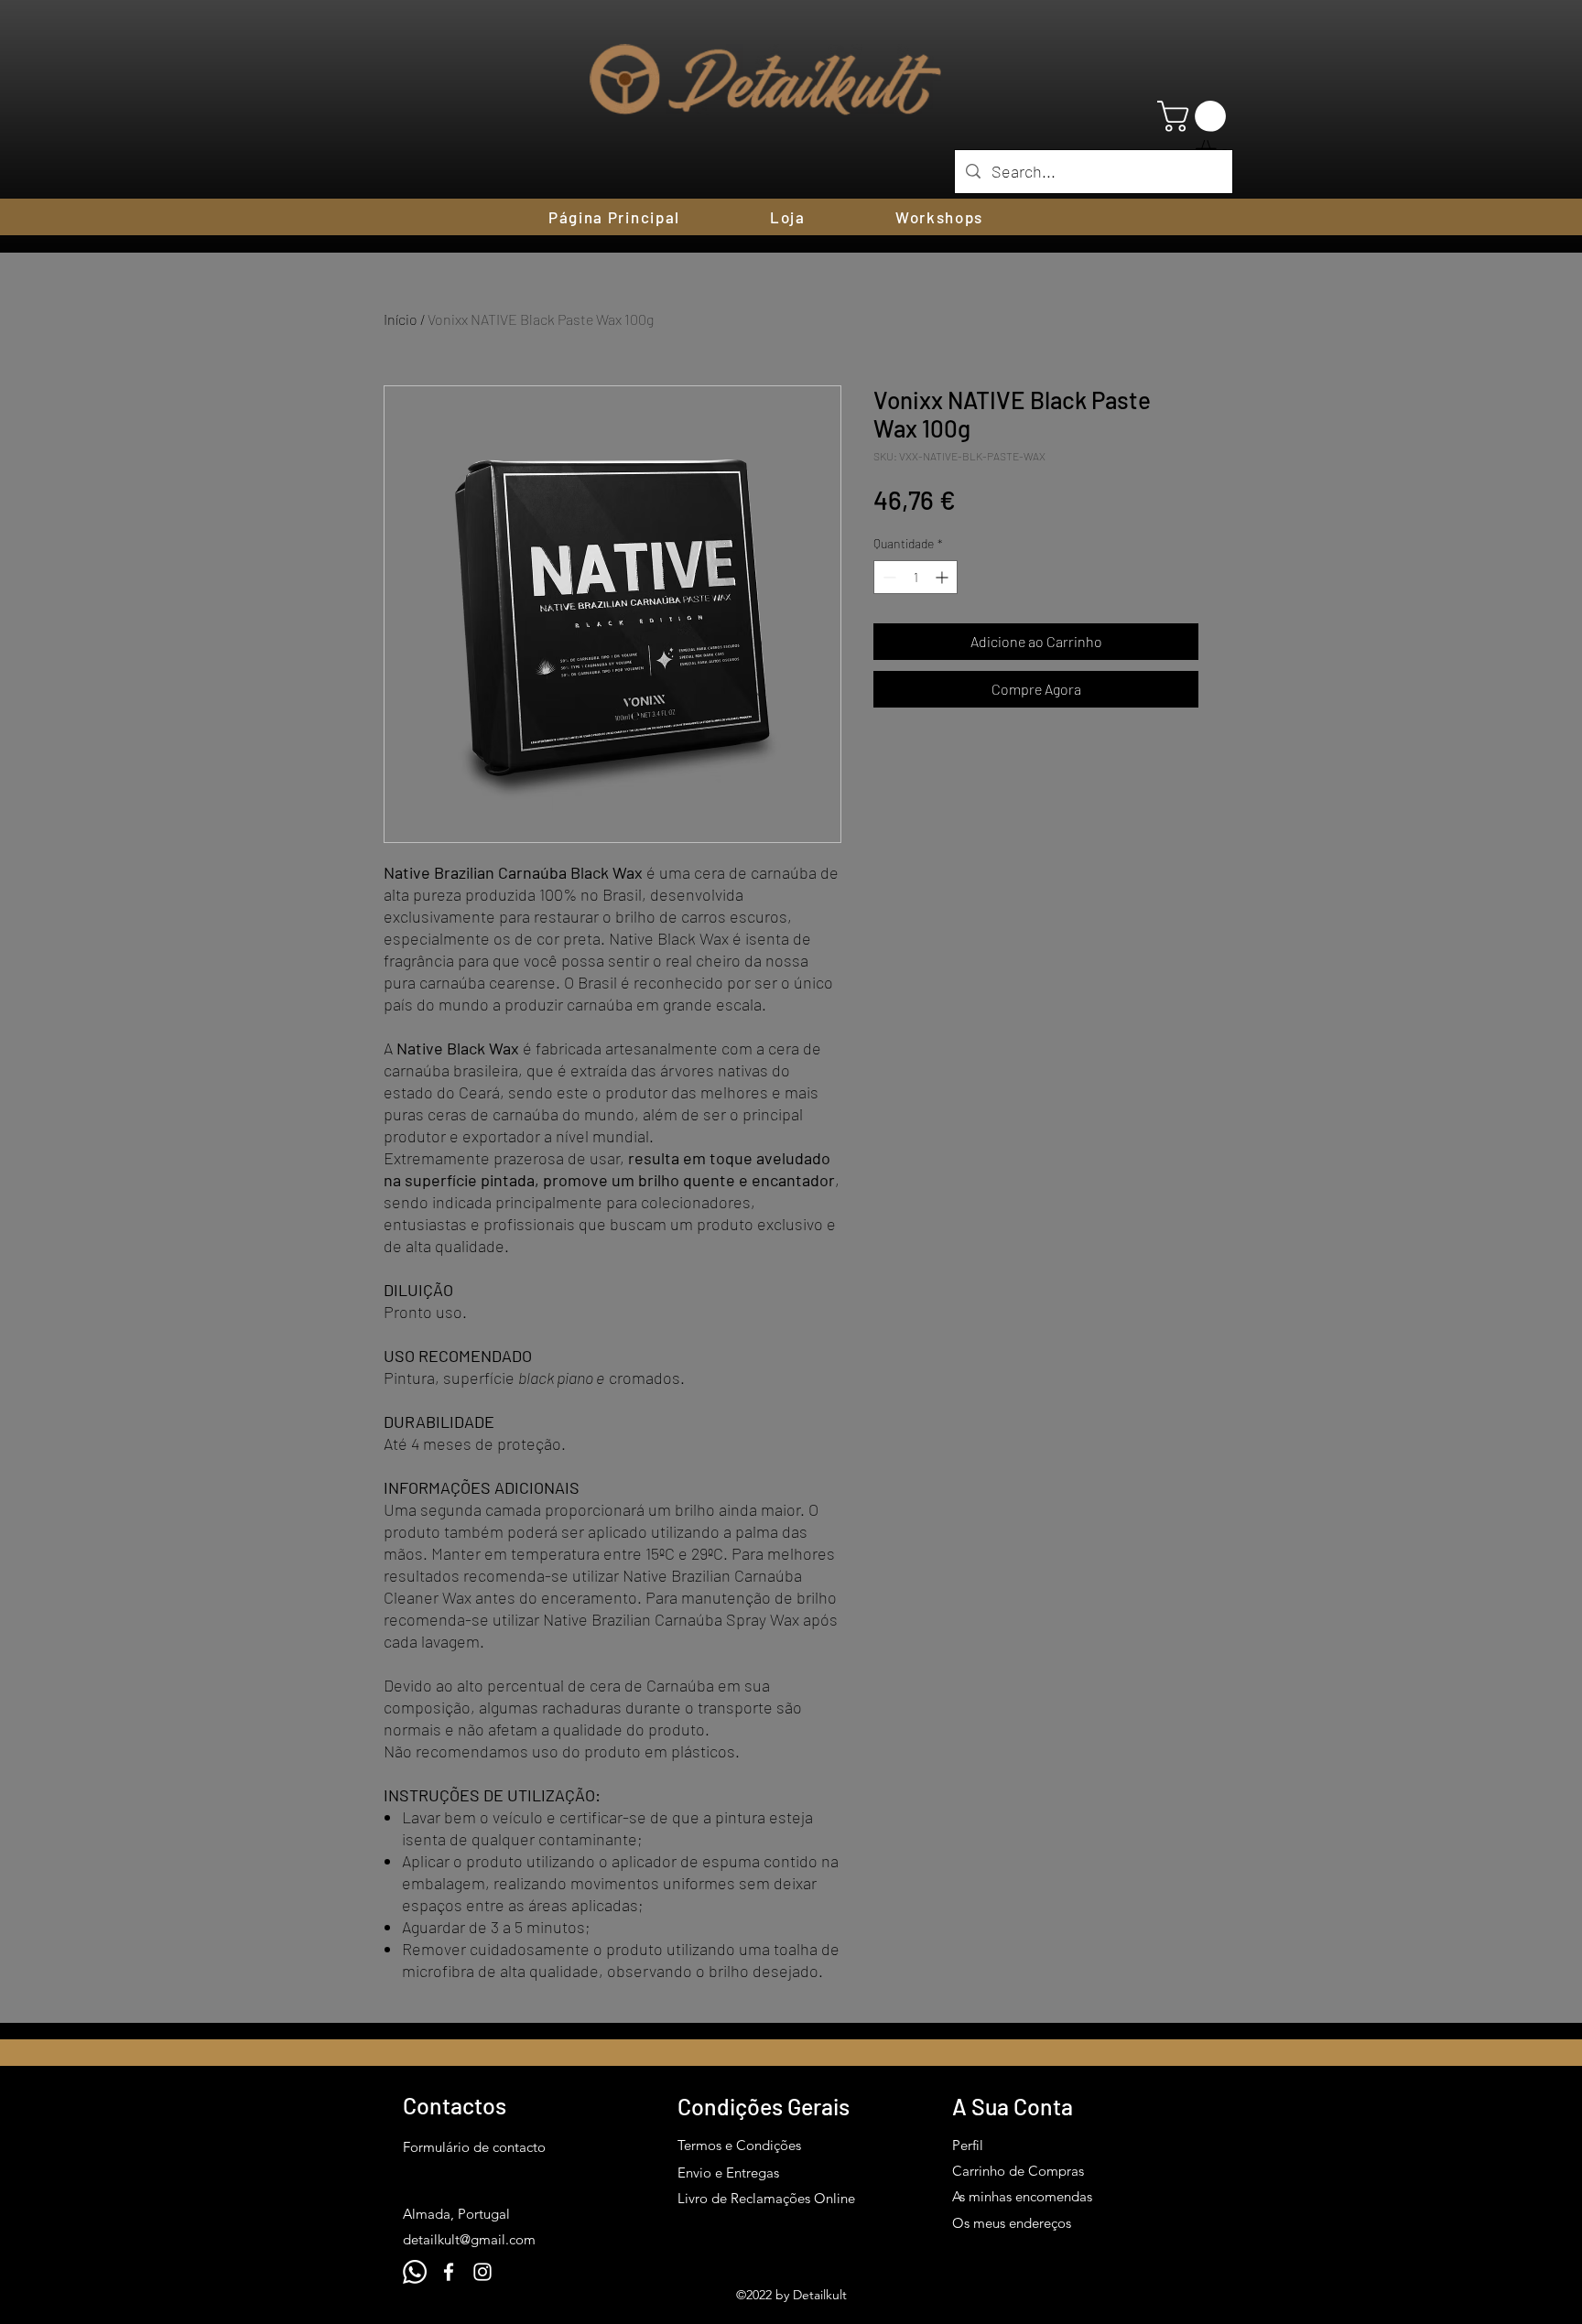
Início (401, 319)
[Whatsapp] (415, 2272)
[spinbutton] (916, 577)
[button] (1195, 116)
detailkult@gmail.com (469, 2239)
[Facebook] (449, 2272)
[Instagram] (482, 2272)
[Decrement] (888, 577)
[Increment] (943, 577)
